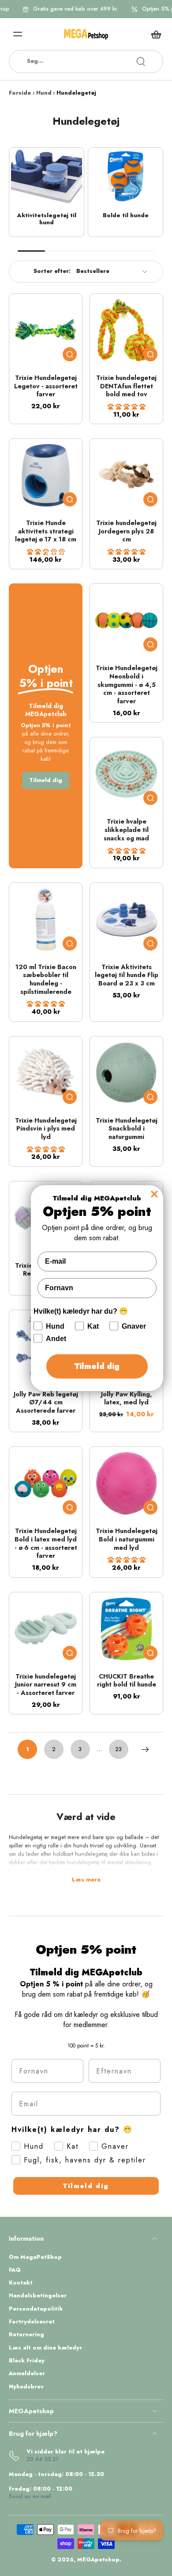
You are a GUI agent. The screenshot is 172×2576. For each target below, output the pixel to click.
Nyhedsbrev (26, 2387)
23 (118, 1749)
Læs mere (86, 1880)
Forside (20, 93)
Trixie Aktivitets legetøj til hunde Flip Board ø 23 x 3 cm (127, 975)
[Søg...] (141, 61)
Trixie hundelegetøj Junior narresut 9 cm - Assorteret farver (46, 1685)
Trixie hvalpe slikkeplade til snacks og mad (126, 830)
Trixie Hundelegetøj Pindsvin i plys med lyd (46, 1129)
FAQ (15, 2270)
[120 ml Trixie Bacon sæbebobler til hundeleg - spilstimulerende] (46, 919)
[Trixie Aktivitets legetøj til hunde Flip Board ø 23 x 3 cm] (126, 919)
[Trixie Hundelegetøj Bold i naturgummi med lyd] (126, 1483)
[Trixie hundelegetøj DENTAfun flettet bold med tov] (126, 330)
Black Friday (27, 2361)
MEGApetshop (98, 2560)
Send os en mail (30, 2496)
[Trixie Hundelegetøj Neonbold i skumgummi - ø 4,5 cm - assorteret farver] (126, 620)
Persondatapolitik (36, 2309)
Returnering (26, 2335)
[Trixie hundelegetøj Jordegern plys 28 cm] (126, 475)
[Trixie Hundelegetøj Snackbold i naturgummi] (126, 1073)
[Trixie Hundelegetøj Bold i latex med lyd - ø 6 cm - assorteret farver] (46, 1483)
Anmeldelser (27, 2374)
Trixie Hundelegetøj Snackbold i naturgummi (127, 1129)
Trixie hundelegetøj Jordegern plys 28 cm (126, 531)
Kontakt (21, 2283)
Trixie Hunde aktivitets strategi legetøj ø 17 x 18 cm (46, 531)
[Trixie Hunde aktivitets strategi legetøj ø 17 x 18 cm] (46, 475)
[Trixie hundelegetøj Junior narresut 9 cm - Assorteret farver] (46, 1629)
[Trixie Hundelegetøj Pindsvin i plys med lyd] (46, 1073)
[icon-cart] (153, 34)
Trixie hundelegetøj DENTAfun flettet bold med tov (126, 386)
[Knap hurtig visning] (70, 354)
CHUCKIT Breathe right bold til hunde (127, 1681)
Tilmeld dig (86, 2186)
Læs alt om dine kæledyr (45, 2348)
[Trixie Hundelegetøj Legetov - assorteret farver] (46, 330)
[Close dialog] (154, 1194)
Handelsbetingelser (38, 2296)
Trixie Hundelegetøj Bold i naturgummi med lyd (127, 1539)
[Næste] (145, 1749)
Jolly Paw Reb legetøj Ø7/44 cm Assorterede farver (46, 1402)
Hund (44, 93)
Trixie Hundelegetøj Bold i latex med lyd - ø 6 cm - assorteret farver (46, 1543)
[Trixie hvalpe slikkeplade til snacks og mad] (126, 774)
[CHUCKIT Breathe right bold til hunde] (126, 1629)
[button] (127, 407)
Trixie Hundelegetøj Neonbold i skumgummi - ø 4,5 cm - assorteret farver (127, 684)
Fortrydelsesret (32, 2322)
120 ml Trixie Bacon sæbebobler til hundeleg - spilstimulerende (46, 979)
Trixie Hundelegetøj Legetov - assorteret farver (46, 386)
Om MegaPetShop (35, 2257)
